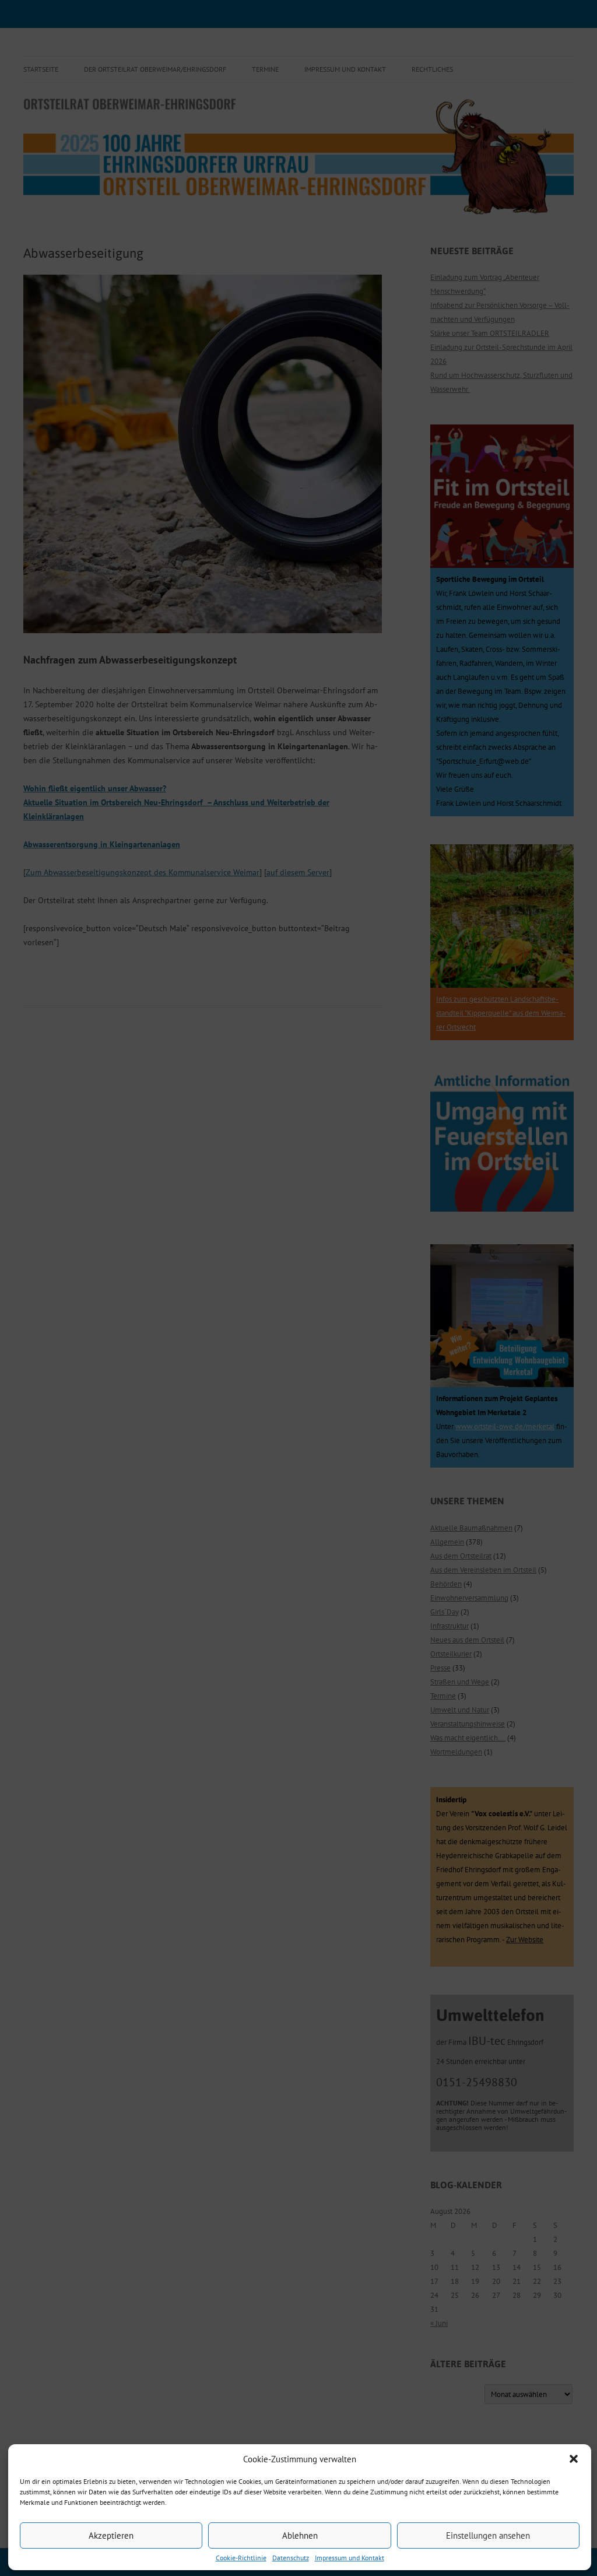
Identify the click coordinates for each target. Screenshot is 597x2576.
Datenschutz (291, 2558)
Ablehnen (300, 2535)
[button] (574, 2459)
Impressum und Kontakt (350, 2558)
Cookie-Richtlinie (241, 2558)
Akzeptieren (111, 2535)
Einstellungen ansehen (488, 2535)
